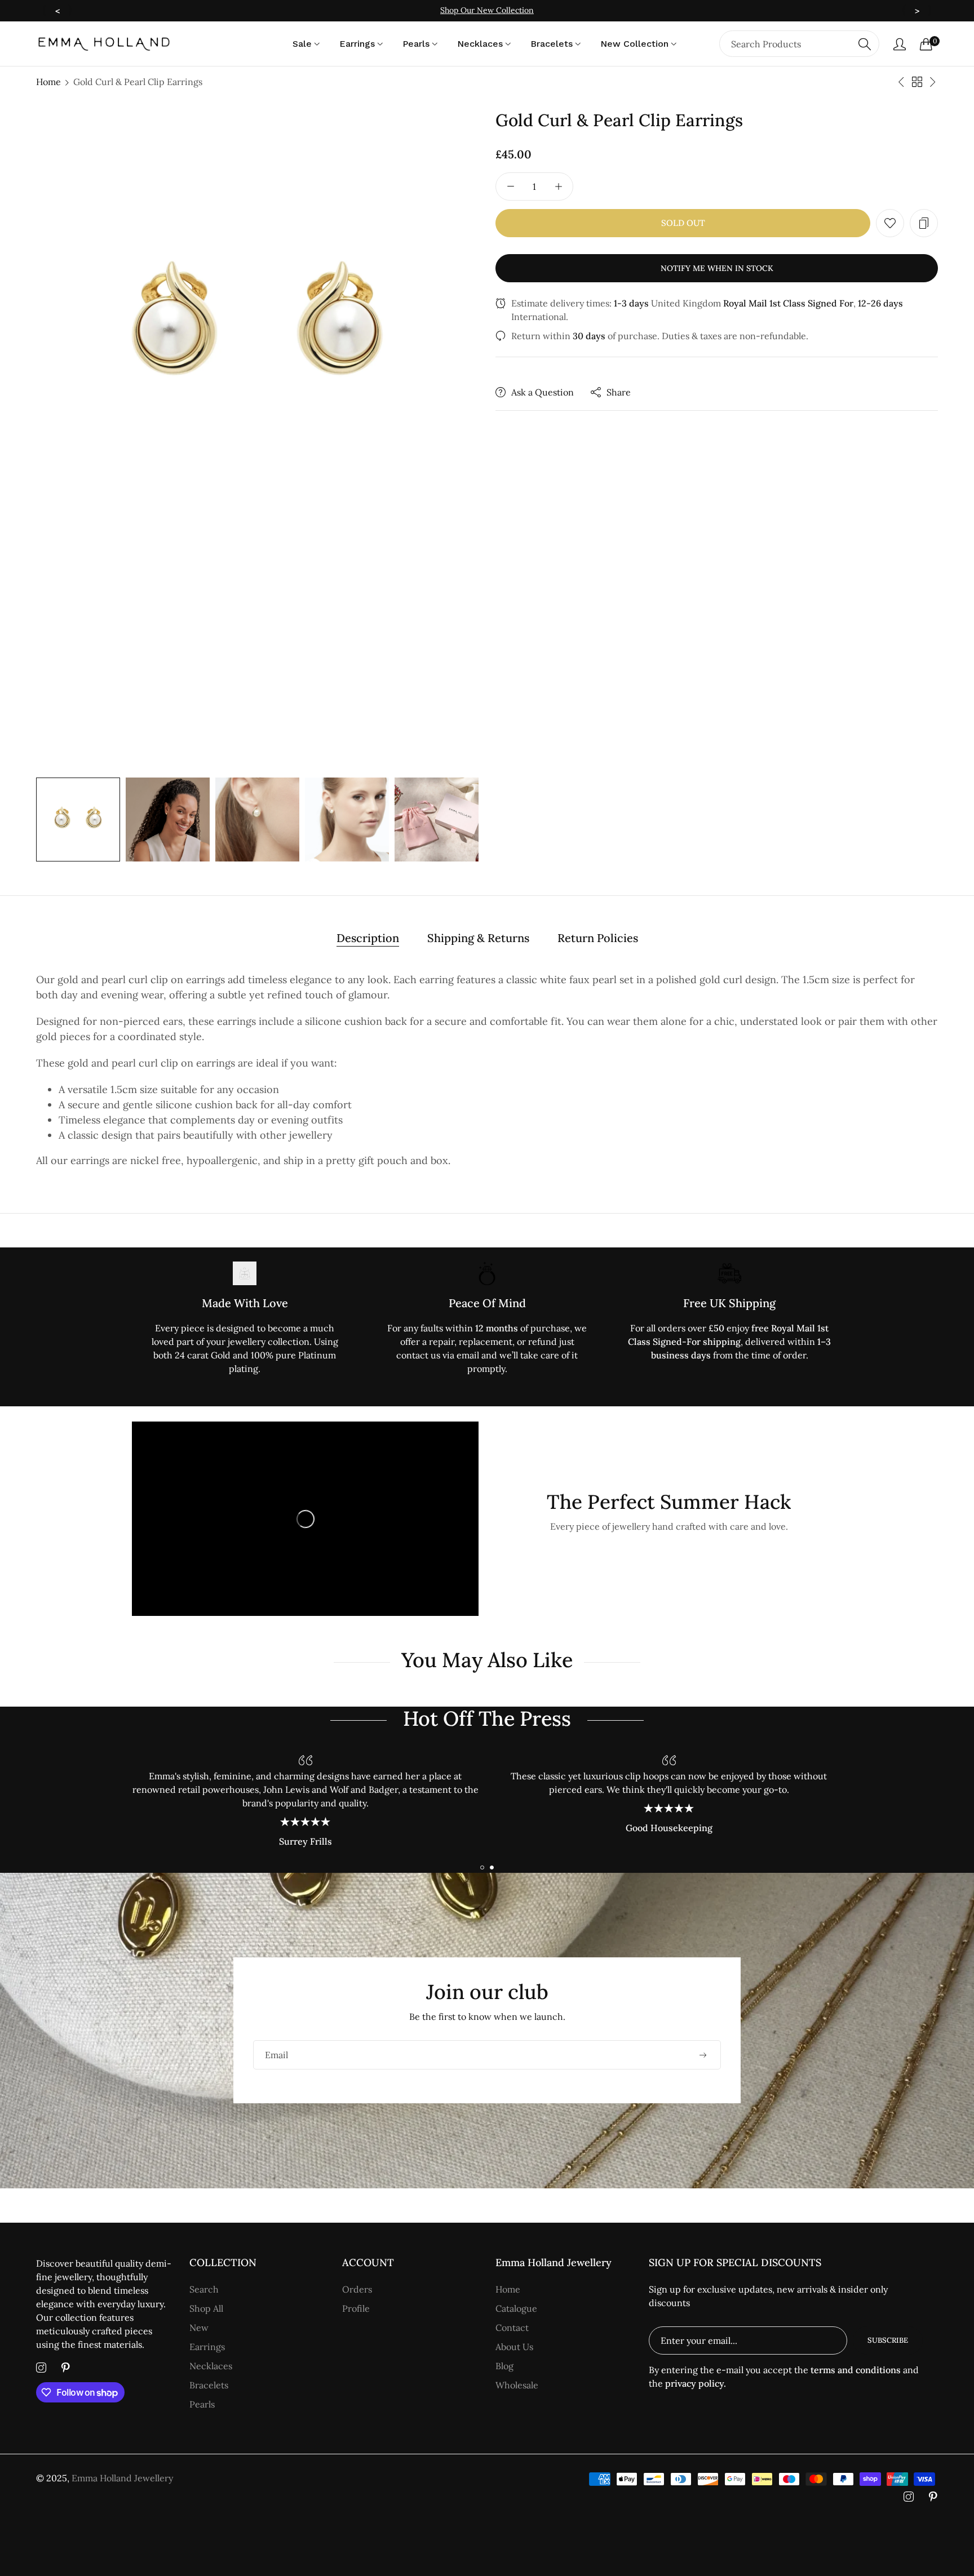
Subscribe (888, 2340)
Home (48, 82)
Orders (357, 2289)
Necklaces (211, 2366)
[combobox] (799, 44)
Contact (512, 2328)
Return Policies (598, 938)
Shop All (206, 2308)
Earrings (207, 2347)
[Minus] (510, 186)
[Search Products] (865, 44)
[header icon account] (900, 44)
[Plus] (558, 186)
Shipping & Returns (478, 938)
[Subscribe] (703, 2055)
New (199, 2328)
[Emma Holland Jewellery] (104, 44)
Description (368, 938)
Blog (504, 2366)
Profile (356, 2308)
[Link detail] (41, 2368)
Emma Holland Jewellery (122, 2478)
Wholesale (517, 2385)
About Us (514, 2347)
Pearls (202, 2404)
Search (204, 2289)
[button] (890, 223)
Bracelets (209, 2385)
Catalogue (516, 2308)
